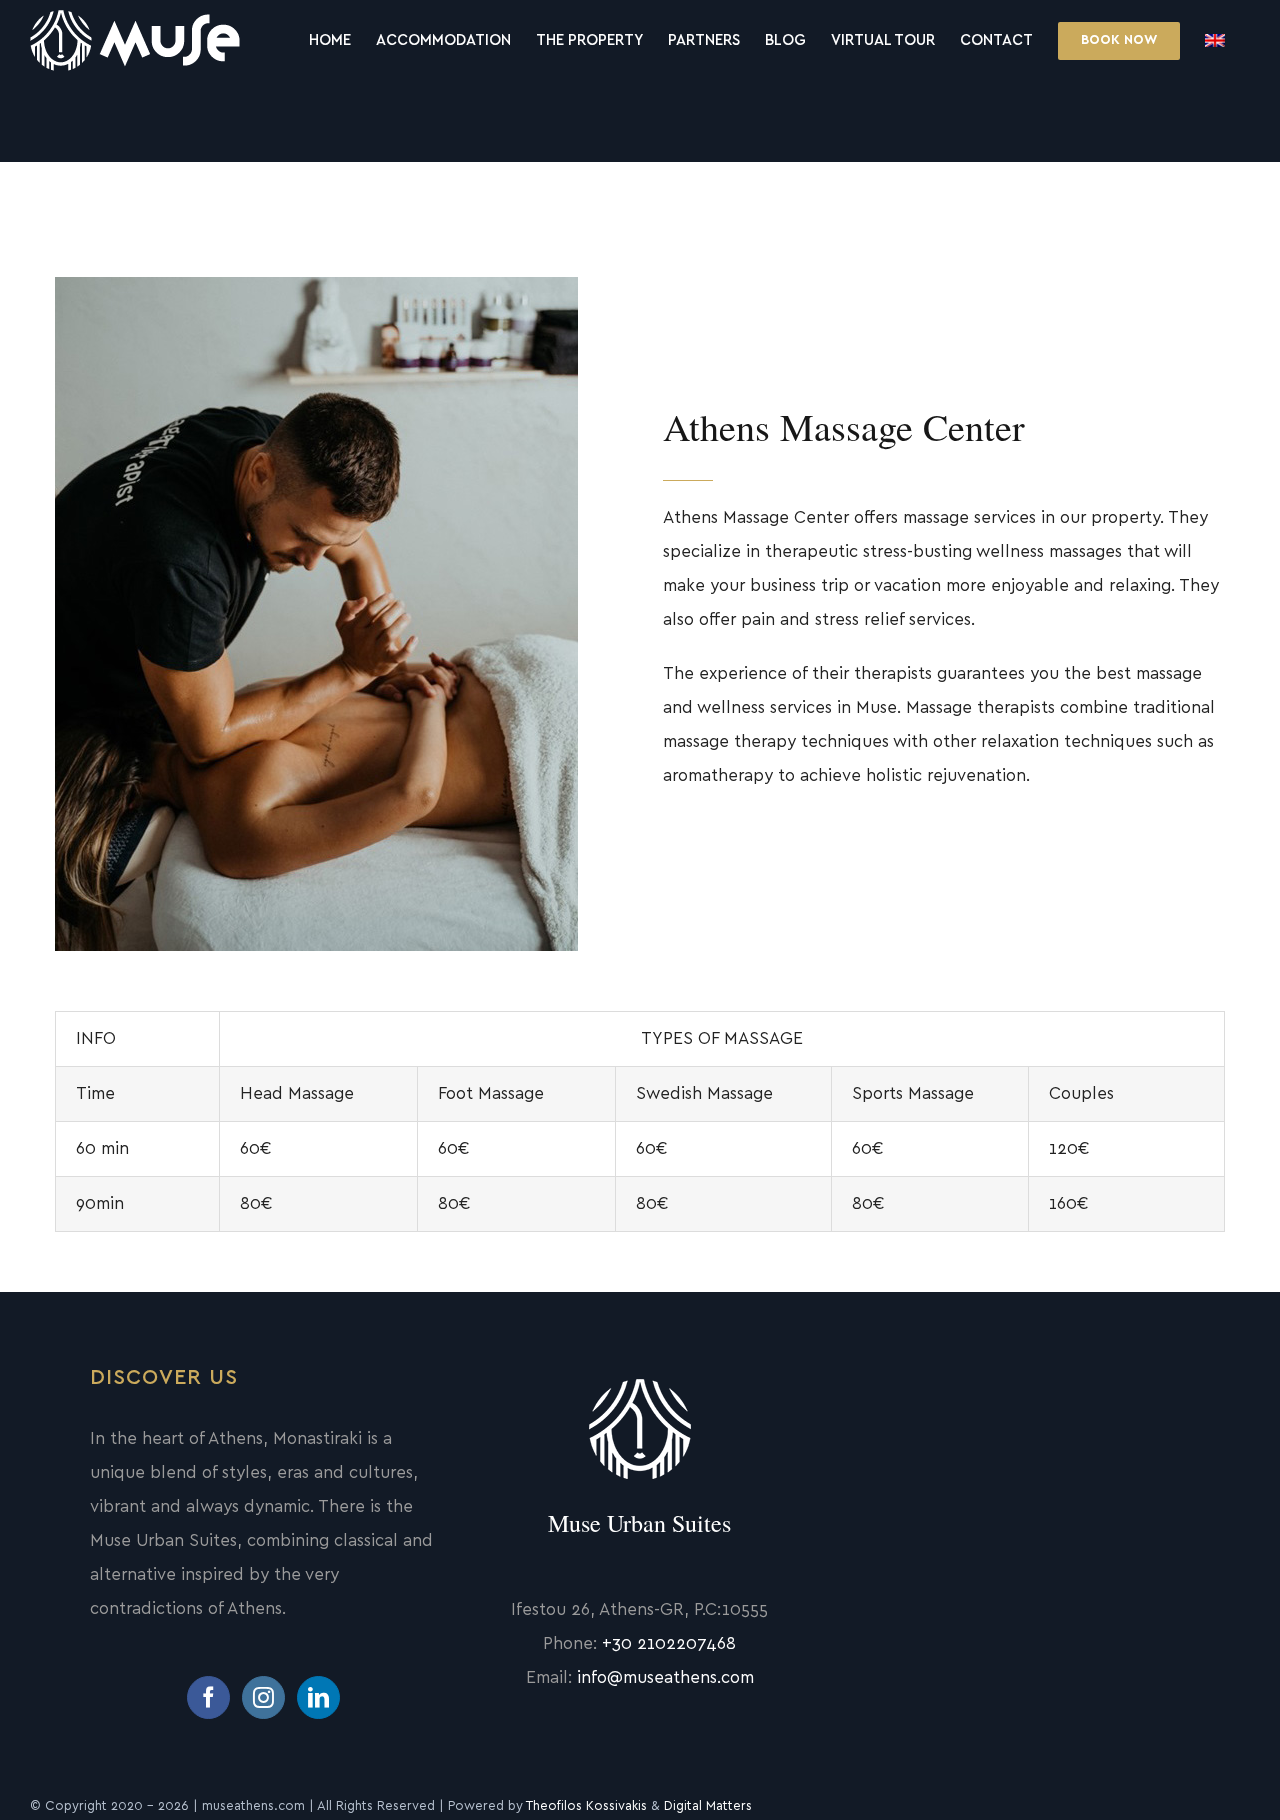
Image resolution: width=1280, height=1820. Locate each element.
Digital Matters (708, 1806)
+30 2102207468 (669, 1643)
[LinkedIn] (318, 1697)
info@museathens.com (665, 1677)
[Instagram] (263, 1697)
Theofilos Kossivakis (586, 1806)
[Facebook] (208, 1697)
